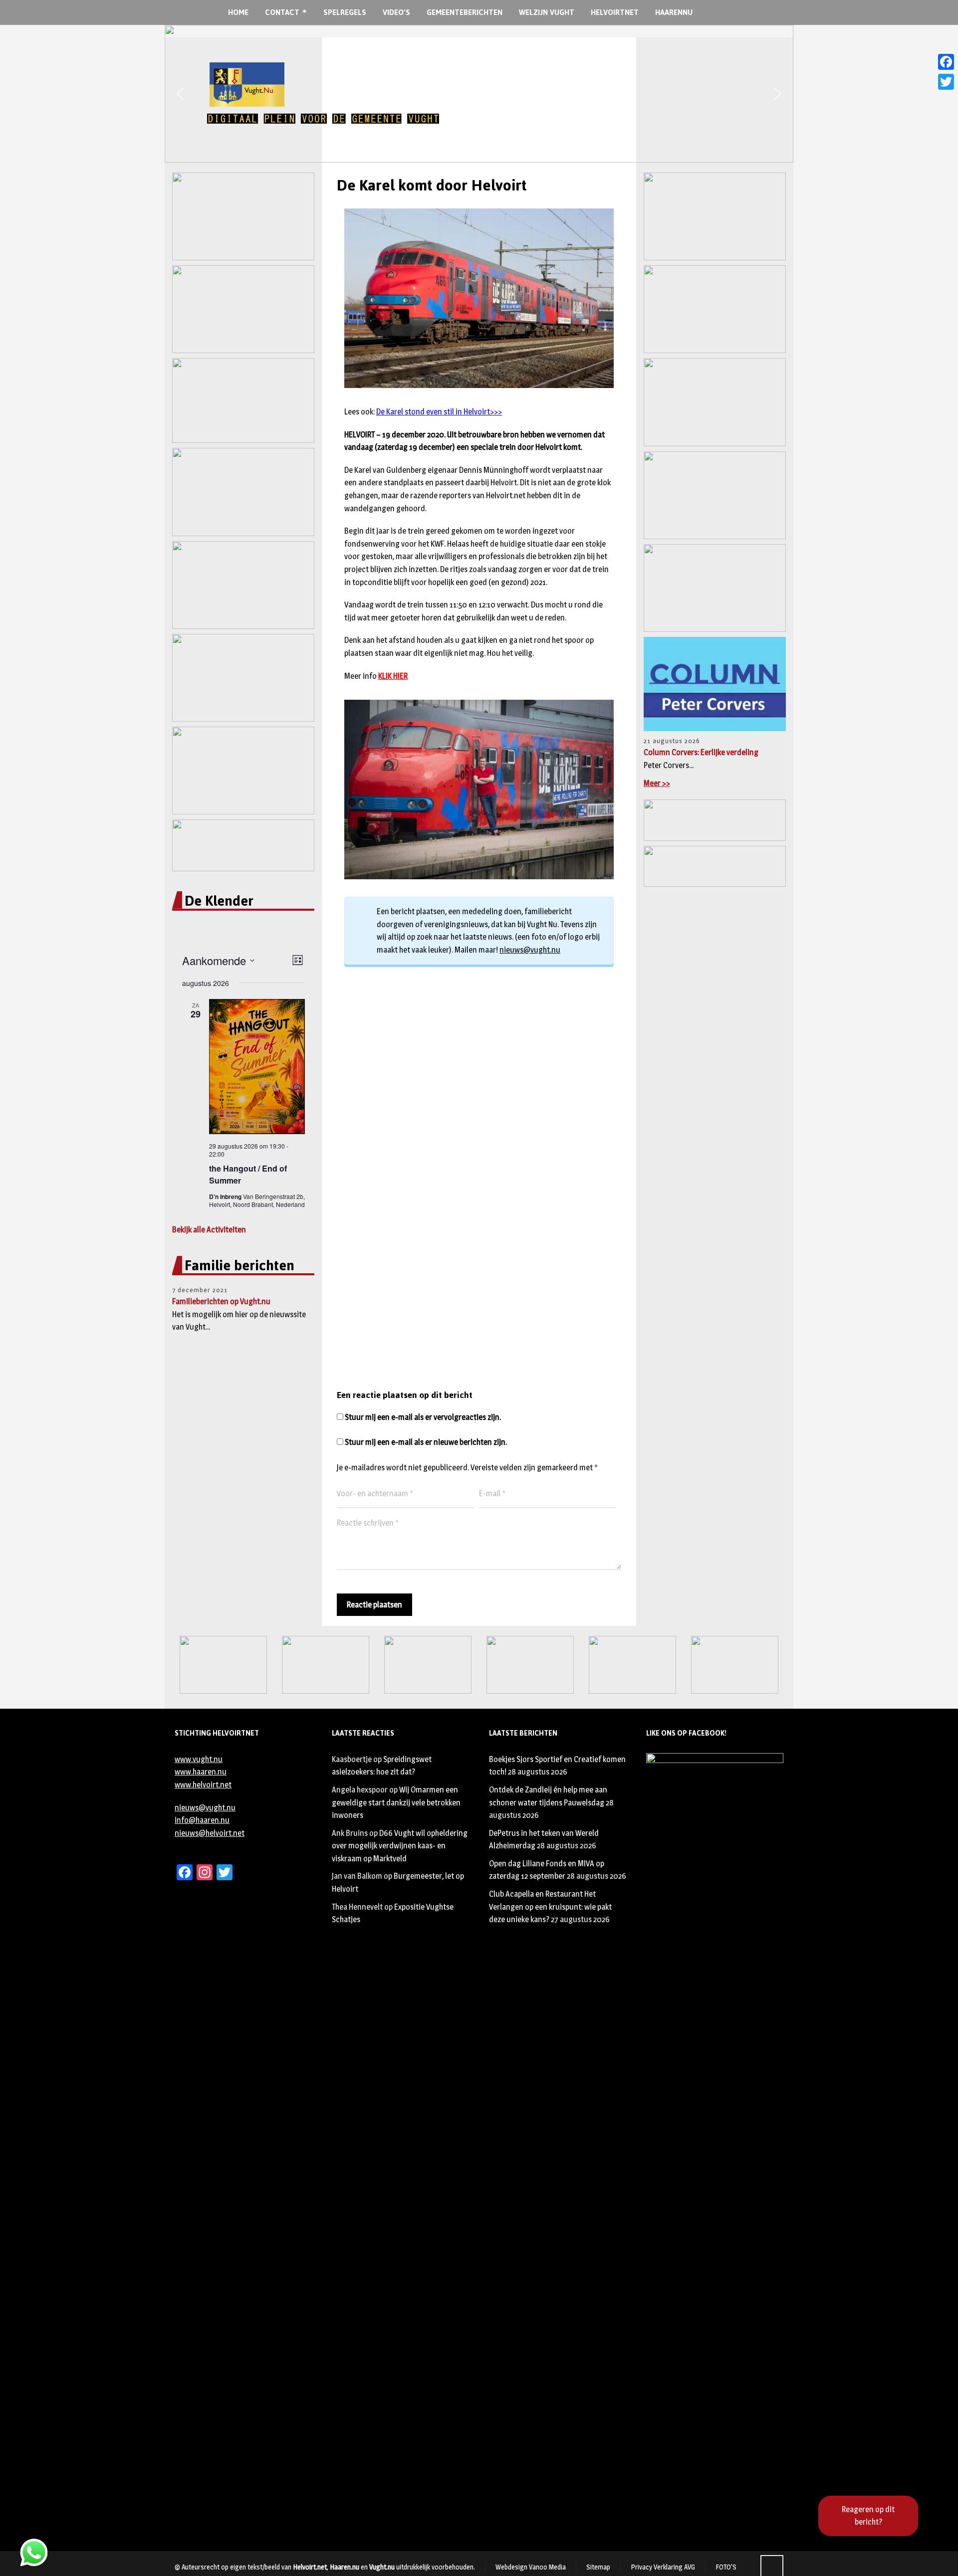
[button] (180, 94)
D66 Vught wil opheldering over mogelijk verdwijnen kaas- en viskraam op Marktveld (400, 1846)
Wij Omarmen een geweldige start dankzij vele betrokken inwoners (396, 1802)
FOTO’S (726, 2567)
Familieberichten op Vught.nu (221, 1301)
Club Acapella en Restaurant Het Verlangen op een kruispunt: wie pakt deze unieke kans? (550, 1907)
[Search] (732, 13)
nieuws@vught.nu (530, 950)
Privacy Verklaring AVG (663, 2567)
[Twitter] (946, 82)
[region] (479, 94)
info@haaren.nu (202, 1820)
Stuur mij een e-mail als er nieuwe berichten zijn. (426, 1442)
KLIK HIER (393, 676)
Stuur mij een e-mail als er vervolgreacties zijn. (423, 1417)
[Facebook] (946, 62)
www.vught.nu (199, 1759)
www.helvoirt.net (203, 1785)
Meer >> (657, 783)
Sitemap (598, 2567)
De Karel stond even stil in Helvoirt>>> (439, 412)
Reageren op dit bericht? (868, 2516)
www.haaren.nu (201, 1772)
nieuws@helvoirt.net (210, 1833)
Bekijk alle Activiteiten (209, 1230)
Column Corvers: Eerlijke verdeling (701, 752)
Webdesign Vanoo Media (531, 2567)
